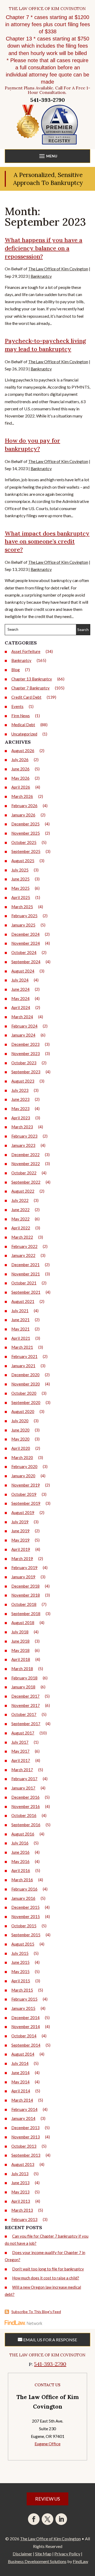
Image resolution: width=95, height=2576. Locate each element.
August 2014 (23, 2054)
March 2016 (22, 1880)
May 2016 (20, 1861)
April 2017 (21, 1760)
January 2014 (23, 2118)
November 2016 (26, 1806)
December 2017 (25, 1696)
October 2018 (24, 1604)
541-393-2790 (48, 100)
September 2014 (26, 2045)
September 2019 (26, 1503)
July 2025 (20, 870)
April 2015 (21, 1981)
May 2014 (20, 2082)
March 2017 (22, 1770)
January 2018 (23, 1687)
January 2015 (23, 2008)
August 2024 (23, 971)
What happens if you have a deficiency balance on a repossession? (44, 248)
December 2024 (25, 934)
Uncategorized (24, 734)
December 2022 (25, 1155)
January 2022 (23, 1255)
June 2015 (20, 1962)
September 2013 (26, 2155)
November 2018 (26, 1595)
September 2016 (26, 1825)
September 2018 (26, 1614)
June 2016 (20, 1852)
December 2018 (25, 1586)
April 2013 (21, 2201)
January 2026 (23, 815)
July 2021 (20, 1311)
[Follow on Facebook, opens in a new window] (34, 2519)
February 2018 (24, 1678)
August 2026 (23, 751)
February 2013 (24, 2219)
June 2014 (20, 2073)
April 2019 (21, 1549)
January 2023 (23, 1145)
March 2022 (22, 1237)
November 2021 (26, 1274)
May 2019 (20, 1540)
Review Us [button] (47, 2499)
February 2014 (24, 2109)
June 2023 (20, 1099)
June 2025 (20, 879)
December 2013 (25, 2128)
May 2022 (20, 1219)
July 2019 (20, 1522)
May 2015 (20, 1971)
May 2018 (20, 1650)
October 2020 (24, 1393)
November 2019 (26, 1485)
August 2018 (23, 1623)
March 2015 (22, 1990)
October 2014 (24, 2036)
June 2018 (20, 1641)
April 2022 (21, 1228)
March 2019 (22, 1559)
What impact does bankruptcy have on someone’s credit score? (47, 542)
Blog (16, 670)
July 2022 (20, 1200)
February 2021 (24, 1356)
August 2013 (23, 2164)
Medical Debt (23, 725)
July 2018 (20, 1632)
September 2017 (26, 1724)
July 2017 (20, 1742)
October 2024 (24, 952)
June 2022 (20, 1210)
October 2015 (24, 1926)
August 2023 (23, 1081)
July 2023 (20, 1090)
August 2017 (23, 1733)
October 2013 (24, 2146)
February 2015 (24, 1999)
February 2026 (24, 806)
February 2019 (24, 1568)
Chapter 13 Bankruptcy (32, 679)
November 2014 (26, 2027)
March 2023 (22, 1127)
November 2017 (26, 1705)
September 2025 (26, 851)
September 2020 (26, 1402)
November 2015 (26, 1916)
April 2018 (21, 1659)
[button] (47, 157)
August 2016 (23, 1834)
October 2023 (24, 1063)
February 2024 (24, 1026)
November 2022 (26, 1164)
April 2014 (21, 2091)
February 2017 (24, 1779)
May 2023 (20, 1108)
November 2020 (26, 1384)
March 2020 (22, 1457)
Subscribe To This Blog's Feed (36, 2312)
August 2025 (23, 861)
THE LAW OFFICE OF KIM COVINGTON (47, 9)
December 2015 (25, 1907)
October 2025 (24, 842)
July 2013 (20, 2174)
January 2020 (23, 1476)
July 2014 (20, 2063)
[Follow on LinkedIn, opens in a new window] (61, 2519)
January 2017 (23, 1788)
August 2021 (23, 1301)
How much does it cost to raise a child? (46, 2278)
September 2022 (26, 1182)
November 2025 (26, 833)
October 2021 (24, 1283)
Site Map (43, 2554)
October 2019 (24, 1494)
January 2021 (23, 1366)
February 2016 (24, 1889)
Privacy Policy (67, 2554)
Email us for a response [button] (50, 2340)
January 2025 (23, 925)
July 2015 (20, 1953)
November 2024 (26, 943)
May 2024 (20, 998)
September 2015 (26, 1935)
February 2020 (24, 1466)
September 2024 (26, 962)
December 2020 (25, 1375)
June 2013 (20, 2183)
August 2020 (23, 1411)
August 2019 (23, 1512)
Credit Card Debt (26, 697)
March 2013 (22, 2210)
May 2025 (20, 888)
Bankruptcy (41, 276)
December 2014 (25, 2018)
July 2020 (20, 1421)
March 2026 (22, 796)
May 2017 (20, 1751)
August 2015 (23, 1944)
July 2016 (20, 1843)
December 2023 (25, 1044)
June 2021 (20, 1320)
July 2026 (20, 760)
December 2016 (25, 1797)
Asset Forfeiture (26, 651)
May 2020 (20, 1439)
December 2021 (25, 1265)
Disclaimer (22, 2554)
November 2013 (26, 2137)
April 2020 (21, 1448)
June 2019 (20, 1531)
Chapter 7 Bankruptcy (30, 688)
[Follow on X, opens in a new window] (47, 2519)
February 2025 (24, 916)
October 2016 (24, 1815)
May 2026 (20, 778)
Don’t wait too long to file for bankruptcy (48, 2269)
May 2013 (20, 2192)
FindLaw (80, 2561)
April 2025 (21, 897)
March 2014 (22, 2100)
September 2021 (26, 1292)
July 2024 (20, 980)
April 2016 (21, 1870)
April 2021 (21, 1338)
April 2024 (21, 1007)
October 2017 (24, 1714)
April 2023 (21, 1118)
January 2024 (23, 1035)
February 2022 (24, 1246)
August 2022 (23, 1191)
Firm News (21, 716)
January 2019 (23, 1577)
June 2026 (20, 769)
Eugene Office (47, 2444)
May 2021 (20, 1329)
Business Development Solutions (37, 2561)
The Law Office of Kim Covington (58, 269)
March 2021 (22, 1347)
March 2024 (22, 1017)
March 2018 (22, 1669)
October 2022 (24, 1173)
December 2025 (25, 824)
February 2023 (24, 1136)
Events (17, 706)
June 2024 (20, 989)
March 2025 (22, 907)
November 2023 (26, 1053)
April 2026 (21, 787)
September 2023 (26, 1072)
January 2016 (23, 1898)
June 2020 (20, 1430)
